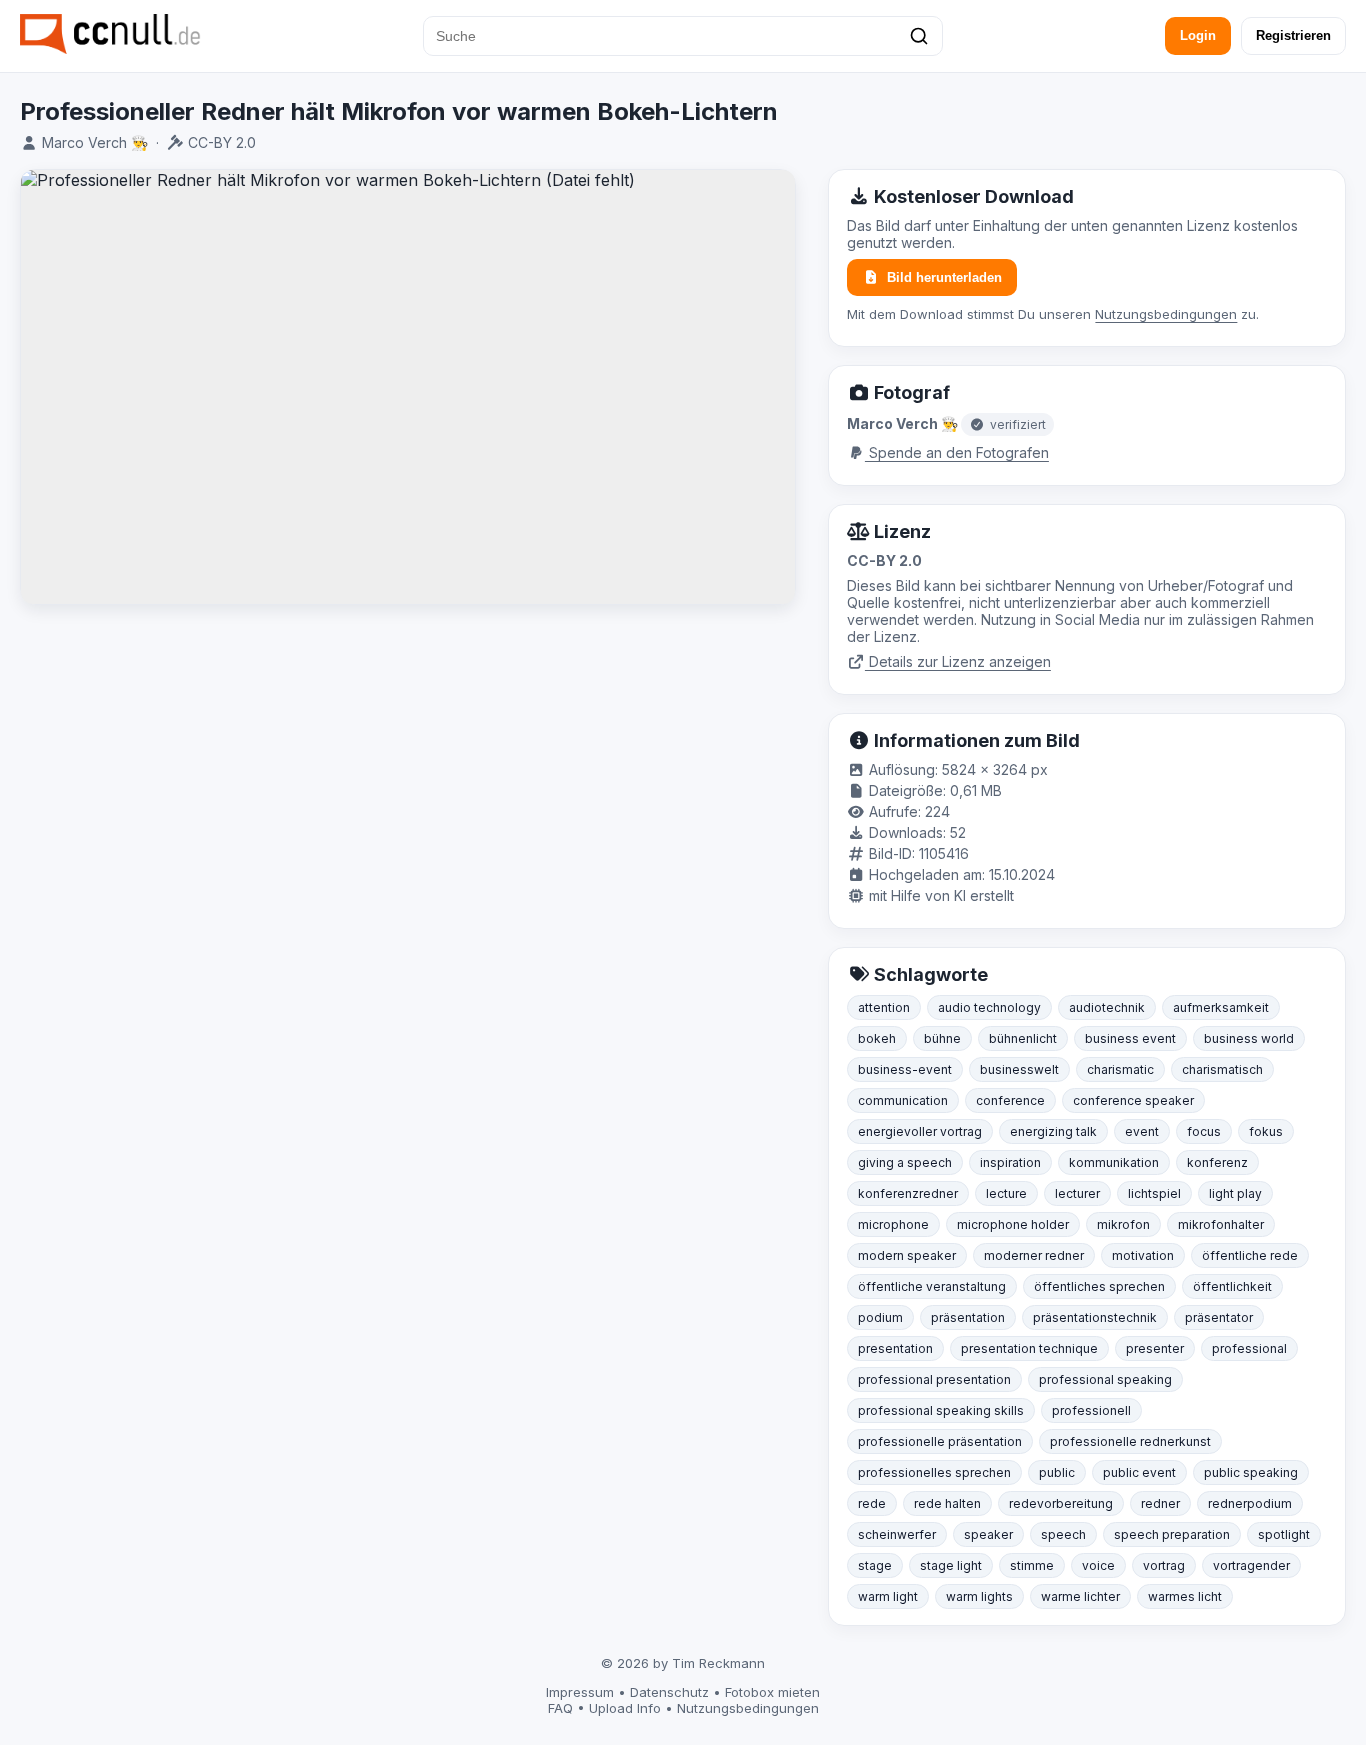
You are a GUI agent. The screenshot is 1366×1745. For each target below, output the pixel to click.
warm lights (979, 1596)
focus (1204, 1131)
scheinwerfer (897, 1534)
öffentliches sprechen (1099, 1286)
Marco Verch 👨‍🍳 (95, 142)
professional (1249, 1348)
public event (1139, 1472)
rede (872, 1503)
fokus (1266, 1131)
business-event (905, 1069)
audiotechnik (1107, 1007)
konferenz (1217, 1162)
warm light (888, 1596)
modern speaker (907, 1255)
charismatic (1120, 1069)
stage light (951, 1565)
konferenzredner (908, 1193)
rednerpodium (1250, 1503)
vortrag (1164, 1565)
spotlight (1284, 1534)
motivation (1143, 1255)
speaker (988, 1534)
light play (1235, 1193)
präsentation (968, 1317)
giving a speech (905, 1162)
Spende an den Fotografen (957, 452)
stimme (1032, 1565)
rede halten (947, 1503)
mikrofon (1123, 1224)
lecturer (1077, 1193)
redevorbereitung (1061, 1503)
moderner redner (1034, 1255)
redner (1160, 1503)
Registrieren (1293, 35)
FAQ (560, 1708)
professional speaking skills (941, 1410)
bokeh (877, 1038)
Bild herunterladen (944, 277)
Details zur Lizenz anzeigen (958, 661)
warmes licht (1185, 1596)
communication (903, 1100)
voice (1098, 1565)
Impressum (580, 1692)
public (1057, 1472)
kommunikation (1114, 1162)
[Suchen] (919, 36)
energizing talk (1053, 1131)
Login (1198, 35)
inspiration (1010, 1162)
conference (1010, 1100)
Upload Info (625, 1708)
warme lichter (1080, 1596)
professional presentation (934, 1379)
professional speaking (1105, 1379)
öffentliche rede (1250, 1255)
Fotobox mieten (772, 1692)
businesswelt (1019, 1069)
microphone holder (1013, 1224)
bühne (942, 1038)
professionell (1091, 1410)
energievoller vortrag (920, 1131)
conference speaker (1133, 1100)
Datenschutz (669, 1692)
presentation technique (1029, 1348)
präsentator (1219, 1317)
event (1142, 1131)
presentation (895, 1348)
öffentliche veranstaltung (932, 1286)
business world (1249, 1038)
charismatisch (1222, 1069)
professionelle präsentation (940, 1441)
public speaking (1251, 1472)
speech (1063, 1534)
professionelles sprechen (934, 1472)
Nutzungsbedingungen (1166, 314)
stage (875, 1565)
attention (884, 1007)
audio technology (989, 1007)
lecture (1006, 1193)
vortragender (1251, 1565)
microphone (893, 1224)
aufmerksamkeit (1221, 1007)
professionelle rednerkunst (1130, 1441)
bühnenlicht (1023, 1038)
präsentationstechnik (1095, 1317)
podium (880, 1317)
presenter (1155, 1348)
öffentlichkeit (1232, 1286)
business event (1130, 1038)
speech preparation (1172, 1534)
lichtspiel (1154, 1193)
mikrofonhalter (1221, 1224)
